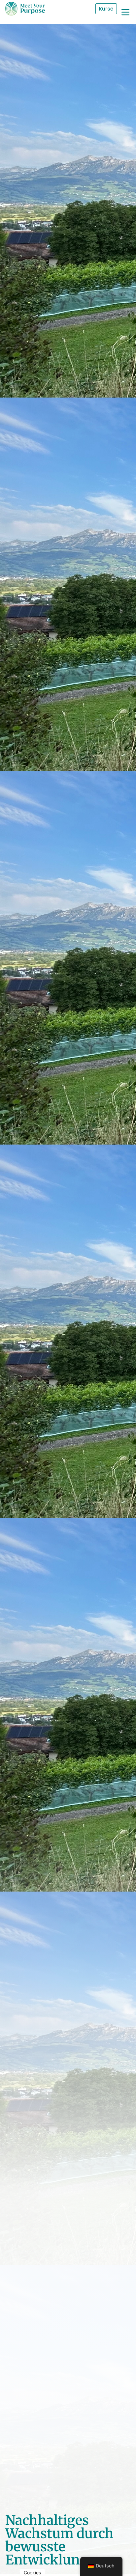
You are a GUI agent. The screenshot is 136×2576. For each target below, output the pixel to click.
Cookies (32, 2573)
